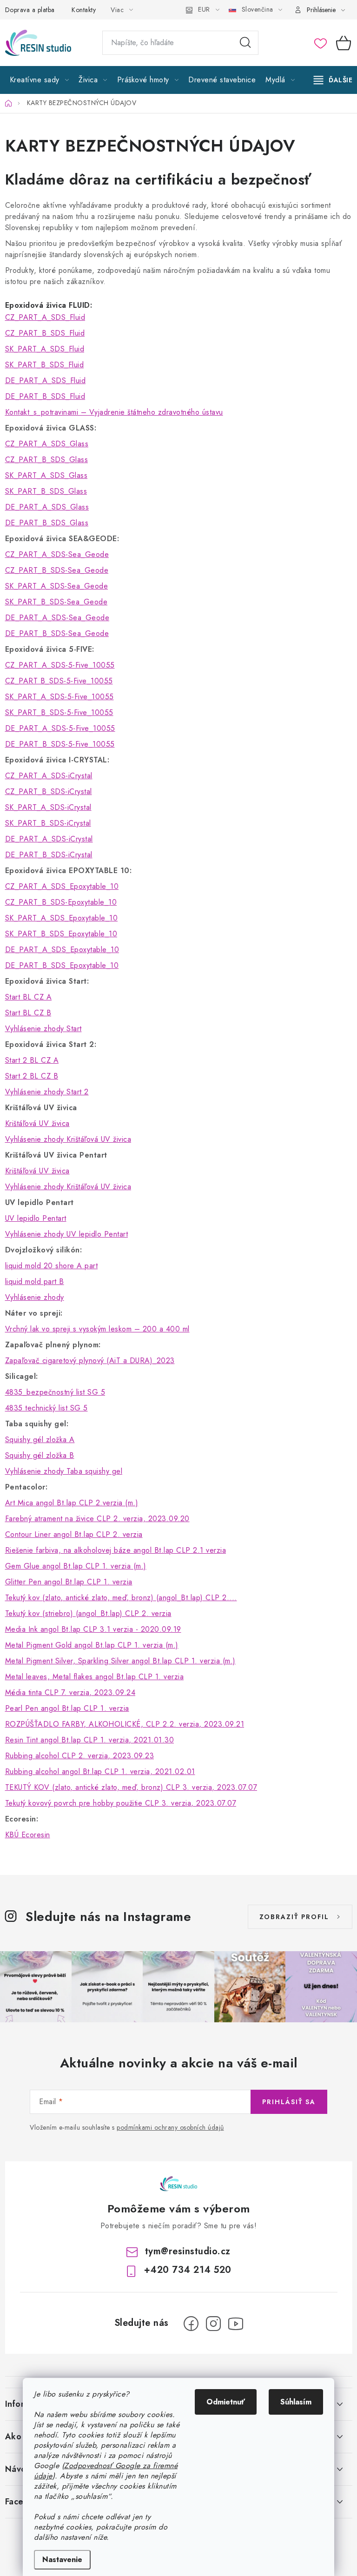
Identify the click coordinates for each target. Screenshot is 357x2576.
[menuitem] (40, 80)
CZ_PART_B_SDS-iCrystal (49, 791)
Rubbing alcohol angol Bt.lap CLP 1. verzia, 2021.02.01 (100, 1771)
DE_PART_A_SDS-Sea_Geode (57, 618)
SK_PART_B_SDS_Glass (46, 491)
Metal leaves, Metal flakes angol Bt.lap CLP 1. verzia (95, 1677)
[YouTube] (236, 2324)
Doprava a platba (30, 10)
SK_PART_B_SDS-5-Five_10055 (59, 712)
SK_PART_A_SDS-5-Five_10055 (59, 697)
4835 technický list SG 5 (46, 1408)
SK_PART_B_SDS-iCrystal (48, 823)
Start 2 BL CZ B (32, 1076)
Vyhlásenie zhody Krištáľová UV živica (68, 1139)
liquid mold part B (35, 1281)
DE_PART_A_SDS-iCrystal (49, 839)
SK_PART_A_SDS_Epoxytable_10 (62, 918)
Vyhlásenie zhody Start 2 (47, 1092)
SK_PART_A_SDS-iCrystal (48, 807)
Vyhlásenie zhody (35, 1297)
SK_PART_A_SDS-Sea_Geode (57, 586)
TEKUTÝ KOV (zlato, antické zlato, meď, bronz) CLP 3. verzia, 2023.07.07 (131, 1787)
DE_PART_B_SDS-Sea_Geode (57, 633)
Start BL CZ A (29, 997)
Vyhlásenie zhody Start (43, 1029)
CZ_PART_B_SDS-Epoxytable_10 (61, 902)
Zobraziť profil (294, 1917)
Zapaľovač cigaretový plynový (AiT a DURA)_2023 (90, 1361)
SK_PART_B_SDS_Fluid (45, 365)
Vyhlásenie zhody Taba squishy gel (64, 1471)
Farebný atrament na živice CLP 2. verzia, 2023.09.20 (97, 1519)
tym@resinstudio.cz (188, 2251)
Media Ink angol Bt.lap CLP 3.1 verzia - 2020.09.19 (93, 1629)
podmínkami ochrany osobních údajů (170, 2127)
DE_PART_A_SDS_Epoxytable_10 (62, 950)
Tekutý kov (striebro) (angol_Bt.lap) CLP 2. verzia (88, 1613)
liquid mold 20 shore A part (52, 1266)
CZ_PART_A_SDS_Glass (47, 444)
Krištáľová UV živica (37, 1123)
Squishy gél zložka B (40, 1455)
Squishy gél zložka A (40, 1440)
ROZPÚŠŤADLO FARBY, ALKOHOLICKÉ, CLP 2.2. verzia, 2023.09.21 (125, 1724)
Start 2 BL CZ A (32, 1060)
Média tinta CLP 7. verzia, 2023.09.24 (70, 1692)
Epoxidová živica (36, 305)
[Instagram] (213, 2324)
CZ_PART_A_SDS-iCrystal (49, 776)
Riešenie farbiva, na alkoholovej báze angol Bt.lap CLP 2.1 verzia (116, 1550)
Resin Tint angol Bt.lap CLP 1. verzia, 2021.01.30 (90, 1740)
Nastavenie (62, 2559)
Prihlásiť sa (289, 2102)
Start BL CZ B (28, 1013)
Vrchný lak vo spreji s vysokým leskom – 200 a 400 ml (97, 1329)
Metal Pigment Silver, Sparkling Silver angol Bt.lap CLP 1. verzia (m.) (120, 1661)
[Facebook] (191, 2324)
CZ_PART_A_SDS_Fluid (45, 317)
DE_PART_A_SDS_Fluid (46, 381)
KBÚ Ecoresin (28, 1835)
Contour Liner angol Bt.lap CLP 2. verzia (74, 1534)
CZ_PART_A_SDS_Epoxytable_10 (62, 886)
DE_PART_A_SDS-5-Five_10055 (60, 728)
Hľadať (245, 43)
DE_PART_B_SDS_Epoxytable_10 (62, 965)
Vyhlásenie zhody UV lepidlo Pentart (67, 1234)
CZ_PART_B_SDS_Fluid (45, 333)
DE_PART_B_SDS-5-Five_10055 (60, 744)
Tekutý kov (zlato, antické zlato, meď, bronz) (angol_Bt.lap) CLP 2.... (121, 1598)
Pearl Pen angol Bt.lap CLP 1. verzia (67, 1708)
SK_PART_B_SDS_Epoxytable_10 (61, 934)
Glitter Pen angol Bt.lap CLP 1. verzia (69, 1582)
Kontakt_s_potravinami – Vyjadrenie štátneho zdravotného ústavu (114, 412)
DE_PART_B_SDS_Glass (47, 523)
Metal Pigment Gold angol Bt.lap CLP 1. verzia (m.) (92, 1645)
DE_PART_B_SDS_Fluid (45, 396)
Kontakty (84, 10)
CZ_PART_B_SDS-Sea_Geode (57, 570)
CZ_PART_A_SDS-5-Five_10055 (60, 665)
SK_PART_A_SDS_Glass (46, 475)
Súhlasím (296, 2402)
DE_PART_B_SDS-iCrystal (49, 855)
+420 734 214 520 (188, 2270)
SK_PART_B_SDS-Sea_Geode (56, 602)
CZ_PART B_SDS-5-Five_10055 (59, 681)
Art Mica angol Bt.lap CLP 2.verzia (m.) (72, 1503)
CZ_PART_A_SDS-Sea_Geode (57, 554)
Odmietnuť (226, 2402)
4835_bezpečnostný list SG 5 (55, 1392)
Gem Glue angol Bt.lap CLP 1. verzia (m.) (76, 1566)
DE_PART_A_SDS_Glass (47, 507)
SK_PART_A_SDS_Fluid (45, 349)
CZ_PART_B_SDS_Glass (47, 460)
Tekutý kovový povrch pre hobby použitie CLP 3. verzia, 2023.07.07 (121, 1803)
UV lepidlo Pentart (36, 1218)
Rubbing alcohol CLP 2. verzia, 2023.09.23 (80, 1756)
